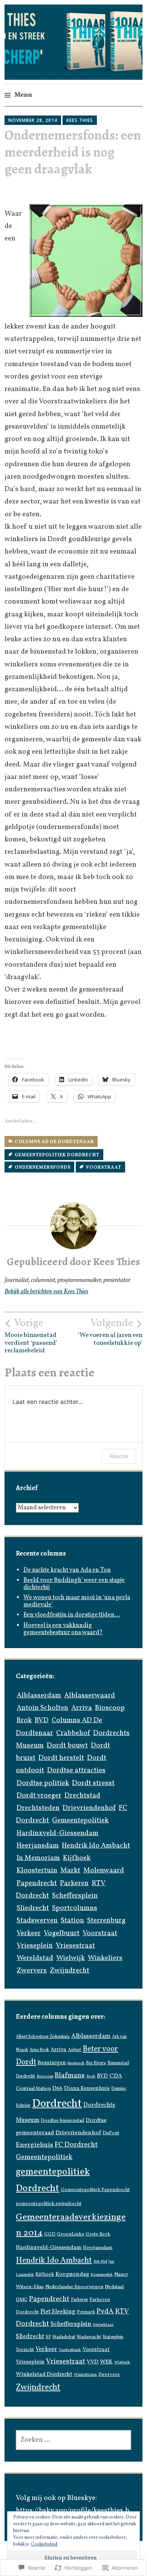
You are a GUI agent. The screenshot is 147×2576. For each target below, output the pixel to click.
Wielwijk (70, 1958)
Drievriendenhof (89, 1808)
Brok (24, 1720)
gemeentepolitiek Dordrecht (57, 1155)
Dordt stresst (93, 1783)
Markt (70, 1870)
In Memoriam (38, 1858)
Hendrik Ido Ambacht (96, 1846)
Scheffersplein (75, 1896)
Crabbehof (73, 1733)
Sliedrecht (33, 1908)
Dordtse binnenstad (62, 2121)
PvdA (105, 2311)
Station (72, 1921)
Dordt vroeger (39, 1796)
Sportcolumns (75, 1908)
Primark (86, 2312)
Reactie (119, 1456)
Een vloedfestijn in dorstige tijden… (72, 1615)
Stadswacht (89, 2337)
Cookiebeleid (44, 2544)
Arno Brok (39, 2050)
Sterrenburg (106, 1921)
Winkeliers (105, 1958)
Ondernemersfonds (43, 1168)
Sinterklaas (103, 2325)
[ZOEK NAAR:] (73, 2440)
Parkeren (74, 1883)
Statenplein (113, 2337)
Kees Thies (80, 120)
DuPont (111, 2133)
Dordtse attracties (76, 1770)
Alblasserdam (39, 1696)
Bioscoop (110, 1708)
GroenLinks (70, 2234)
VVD (93, 2362)
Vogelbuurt (62, 1933)
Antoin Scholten (42, 1708)
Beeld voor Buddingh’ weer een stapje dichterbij (74, 1584)
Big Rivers (96, 2063)
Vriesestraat (75, 1946)
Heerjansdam (38, 1846)
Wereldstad (35, 1958)
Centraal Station (33, 2089)
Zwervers (32, 1971)
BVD (42, 1720)
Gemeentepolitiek (80, 1820)
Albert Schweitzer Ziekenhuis (43, 2037)
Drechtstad (82, 1796)
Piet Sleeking (58, 2312)
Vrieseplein (35, 1946)
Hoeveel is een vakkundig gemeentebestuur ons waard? (63, 1629)
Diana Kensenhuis (87, 2088)
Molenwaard (104, 1870)
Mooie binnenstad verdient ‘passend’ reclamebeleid (31, 1336)
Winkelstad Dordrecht (44, 2375)
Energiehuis (34, 2145)
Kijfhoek (77, 1858)
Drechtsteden (38, 1808)
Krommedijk (102, 2275)
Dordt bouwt (67, 1746)
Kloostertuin (37, 1870)
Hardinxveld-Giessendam (57, 1833)
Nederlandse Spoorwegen (74, 2287)
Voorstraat (104, 1168)
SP (48, 2337)
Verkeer (29, 1933)
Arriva (82, 1708)
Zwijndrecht (70, 1971)
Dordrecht (57, 2104)
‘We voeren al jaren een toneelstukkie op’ (110, 1332)
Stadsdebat (64, 2337)
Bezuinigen (52, 2063)
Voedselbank (70, 2350)
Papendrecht (37, 1883)
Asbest (74, 2050)
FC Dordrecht (76, 2145)
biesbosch (76, 2063)
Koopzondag (72, 2274)
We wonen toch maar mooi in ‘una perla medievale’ (77, 1601)
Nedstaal (114, 2287)
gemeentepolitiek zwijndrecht (49, 2204)
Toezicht (25, 2350)
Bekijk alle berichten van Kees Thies (46, 1292)
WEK (106, 2362)
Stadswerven (37, 1921)
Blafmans (70, 2076)
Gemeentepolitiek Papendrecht (95, 2190)
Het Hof (100, 2262)
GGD (50, 2234)
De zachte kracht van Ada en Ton (67, 1570)
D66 (57, 2089)
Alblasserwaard (90, 1696)
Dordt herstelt (61, 1758)
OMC (22, 2300)
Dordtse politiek (43, 1783)
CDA (116, 2076)
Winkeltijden (85, 2375)
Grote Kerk (98, 2234)
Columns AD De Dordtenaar (54, 1142)
